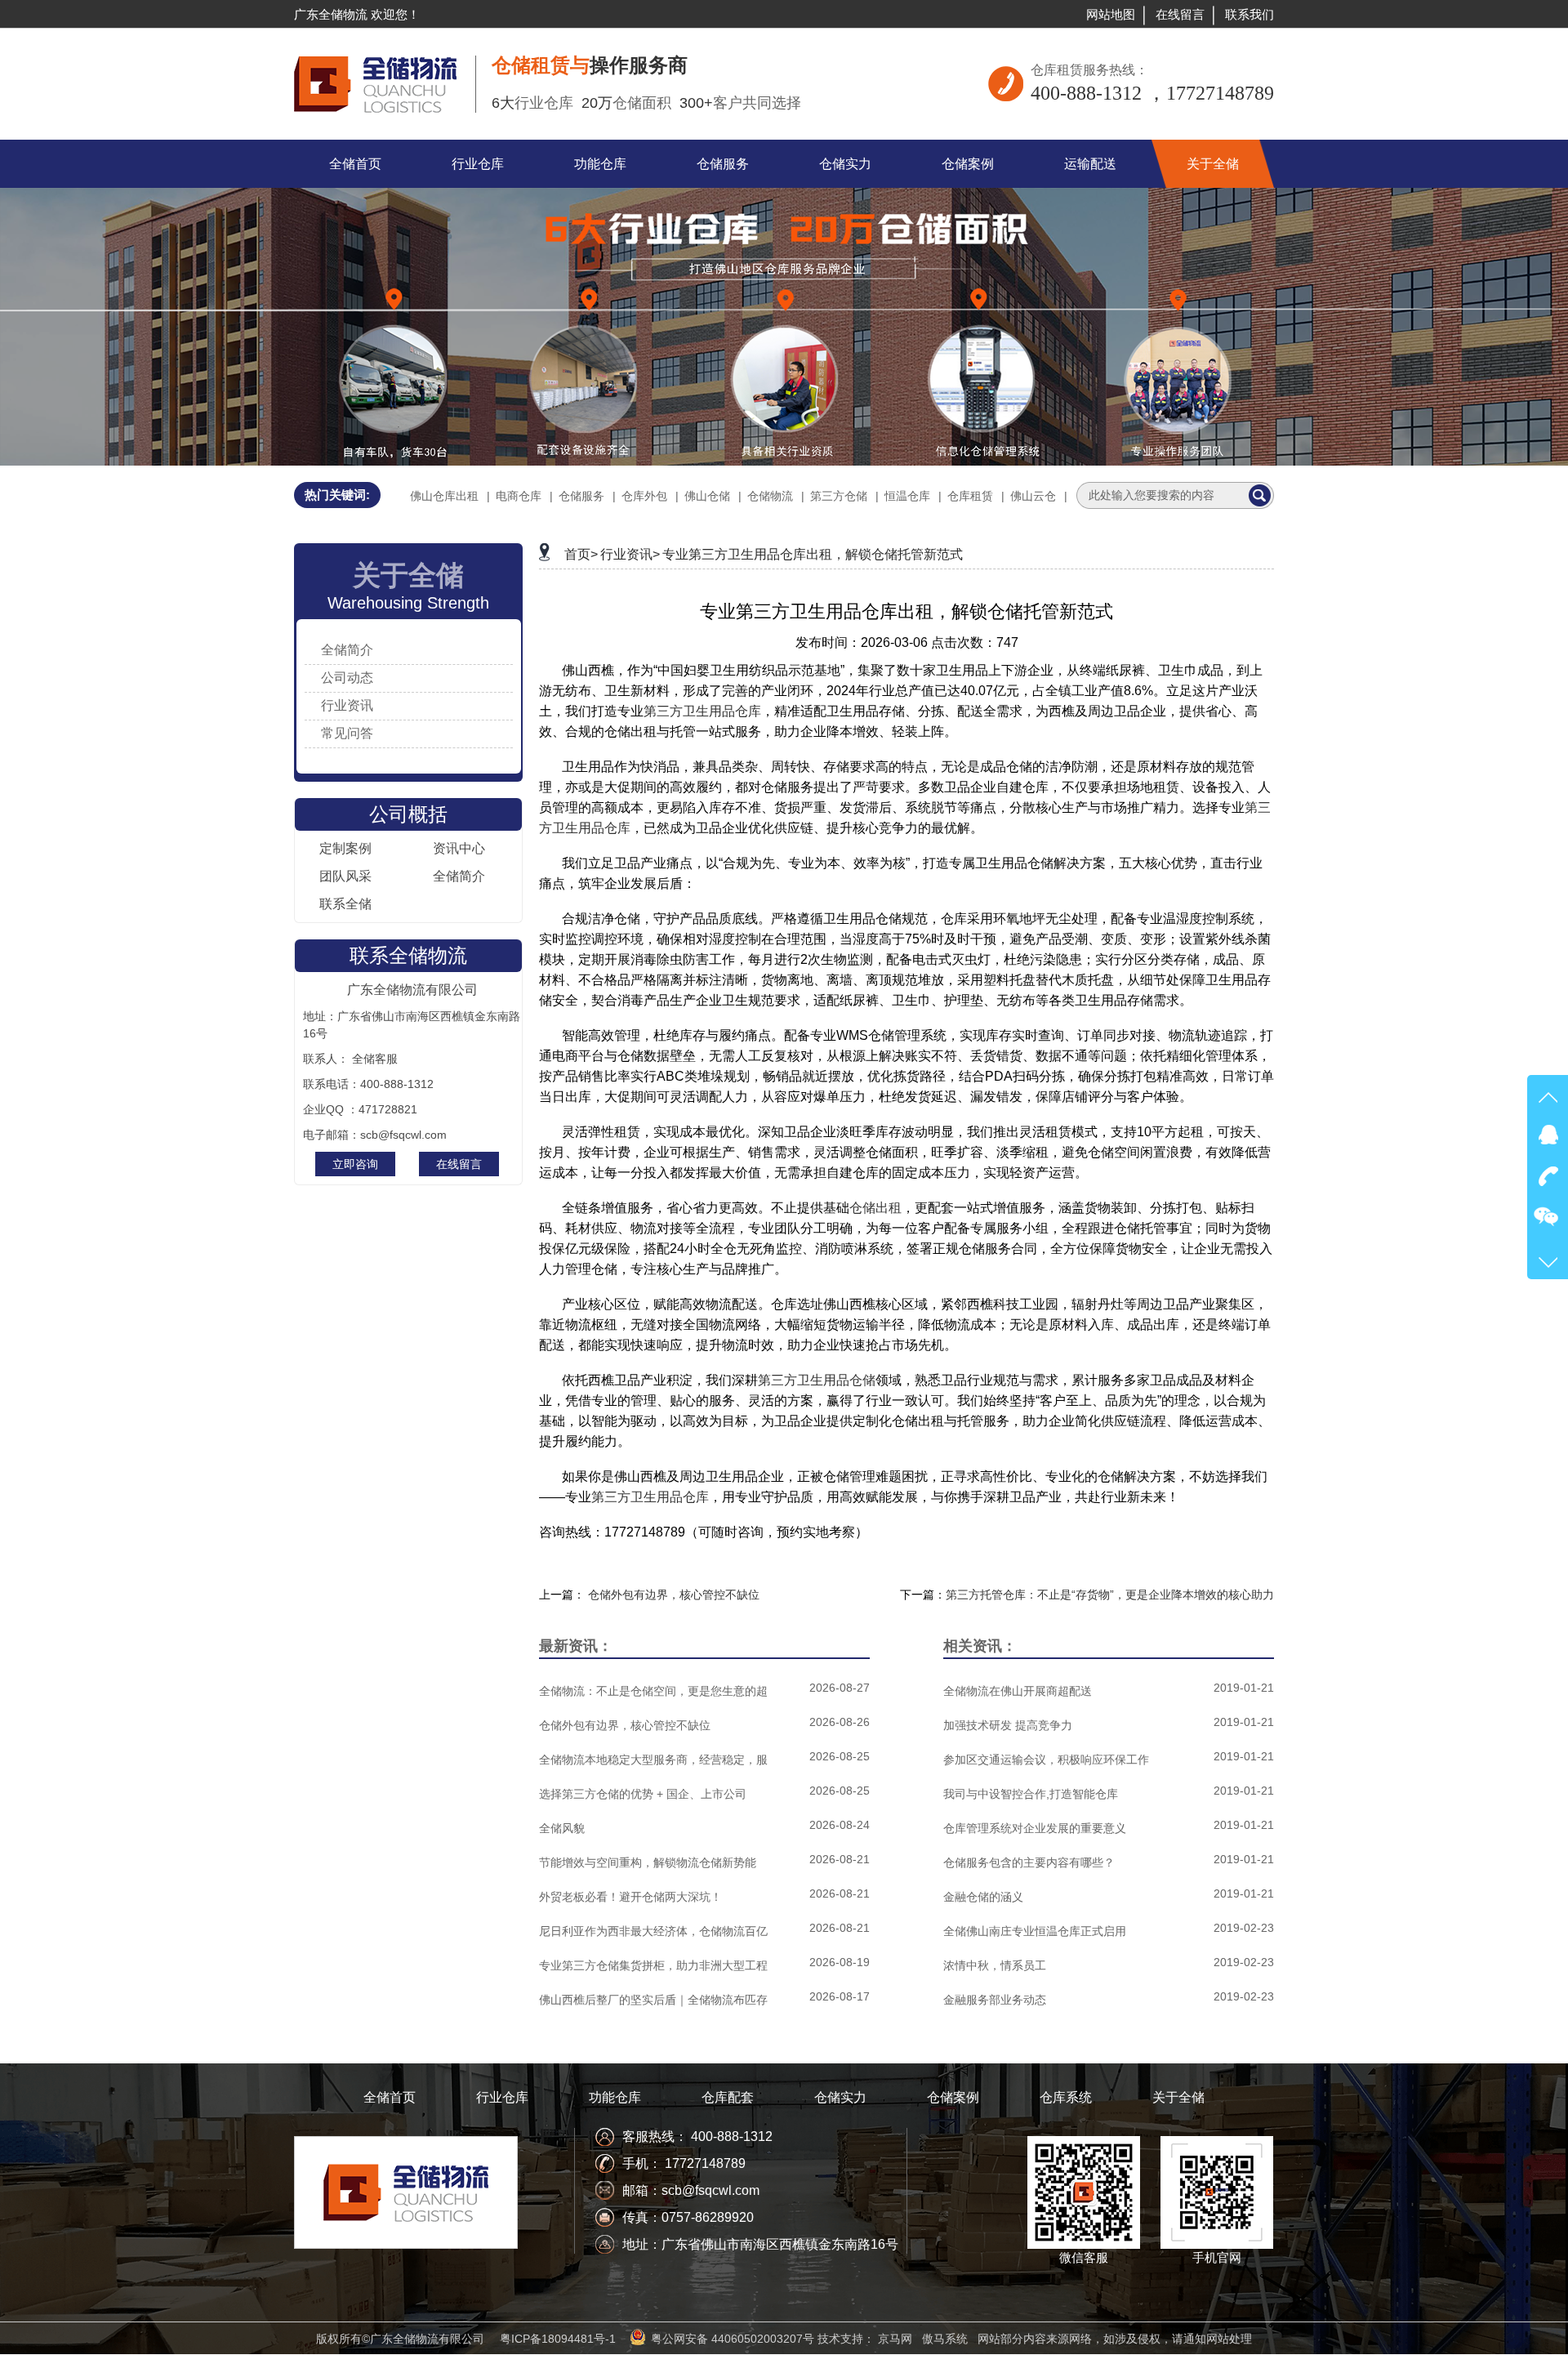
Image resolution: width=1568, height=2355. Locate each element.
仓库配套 (728, 2097)
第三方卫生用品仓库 (702, 711)
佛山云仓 (1033, 496)
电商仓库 (519, 496)
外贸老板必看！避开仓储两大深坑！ (630, 1897)
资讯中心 (459, 848)
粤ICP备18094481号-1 (558, 2339)
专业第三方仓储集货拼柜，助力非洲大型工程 (653, 1965)
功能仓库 (615, 2097)
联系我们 (1249, 14)
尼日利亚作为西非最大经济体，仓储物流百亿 (653, 1931)
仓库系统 (1066, 2097)
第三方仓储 (839, 496)
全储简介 (347, 650)
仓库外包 (644, 496)
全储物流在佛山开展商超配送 (1018, 1691)
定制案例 (345, 848)
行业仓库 (502, 2097)
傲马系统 (945, 2339)
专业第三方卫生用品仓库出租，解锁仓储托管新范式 (813, 554)
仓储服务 (581, 496)
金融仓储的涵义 (983, 1897)
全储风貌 (562, 1828)
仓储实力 (840, 2097)
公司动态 (347, 678)
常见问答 (347, 733)
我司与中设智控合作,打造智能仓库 (1031, 1794)
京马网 (895, 2339)
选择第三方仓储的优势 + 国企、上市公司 (643, 1794)
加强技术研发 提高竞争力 (1008, 1725)
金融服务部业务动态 (995, 2000)
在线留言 (1180, 14)
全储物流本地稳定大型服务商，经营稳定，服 (653, 1760)
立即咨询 (355, 1164)
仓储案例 (953, 2097)
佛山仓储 (707, 496)
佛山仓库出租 (444, 496)
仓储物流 (770, 496)
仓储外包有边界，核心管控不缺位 (674, 1595)
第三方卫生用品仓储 (817, 1380)
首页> (581, 554)
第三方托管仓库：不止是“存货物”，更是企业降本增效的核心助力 (1110, 1595)
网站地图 (1111, 14)
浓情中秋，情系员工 (995, 1965)
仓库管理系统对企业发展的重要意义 (1035, 1828)
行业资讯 (347, 705)
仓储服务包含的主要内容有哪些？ (1029, 1862)
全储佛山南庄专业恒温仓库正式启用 (1035, 1931)
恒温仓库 (907, 496)
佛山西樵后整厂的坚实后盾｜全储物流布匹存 (653, 2000)
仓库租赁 (970, 496)
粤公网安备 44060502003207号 (733, 2339)
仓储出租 (875, 1208)
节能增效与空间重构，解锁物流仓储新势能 (648, 1862)
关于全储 (1178, 2097)
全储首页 (390, 2097)
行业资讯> (630, 554)
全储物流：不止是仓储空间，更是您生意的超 (653, 1691)
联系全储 (345, 904)
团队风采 (345, 876)
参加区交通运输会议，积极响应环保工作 (1046, 1760)
